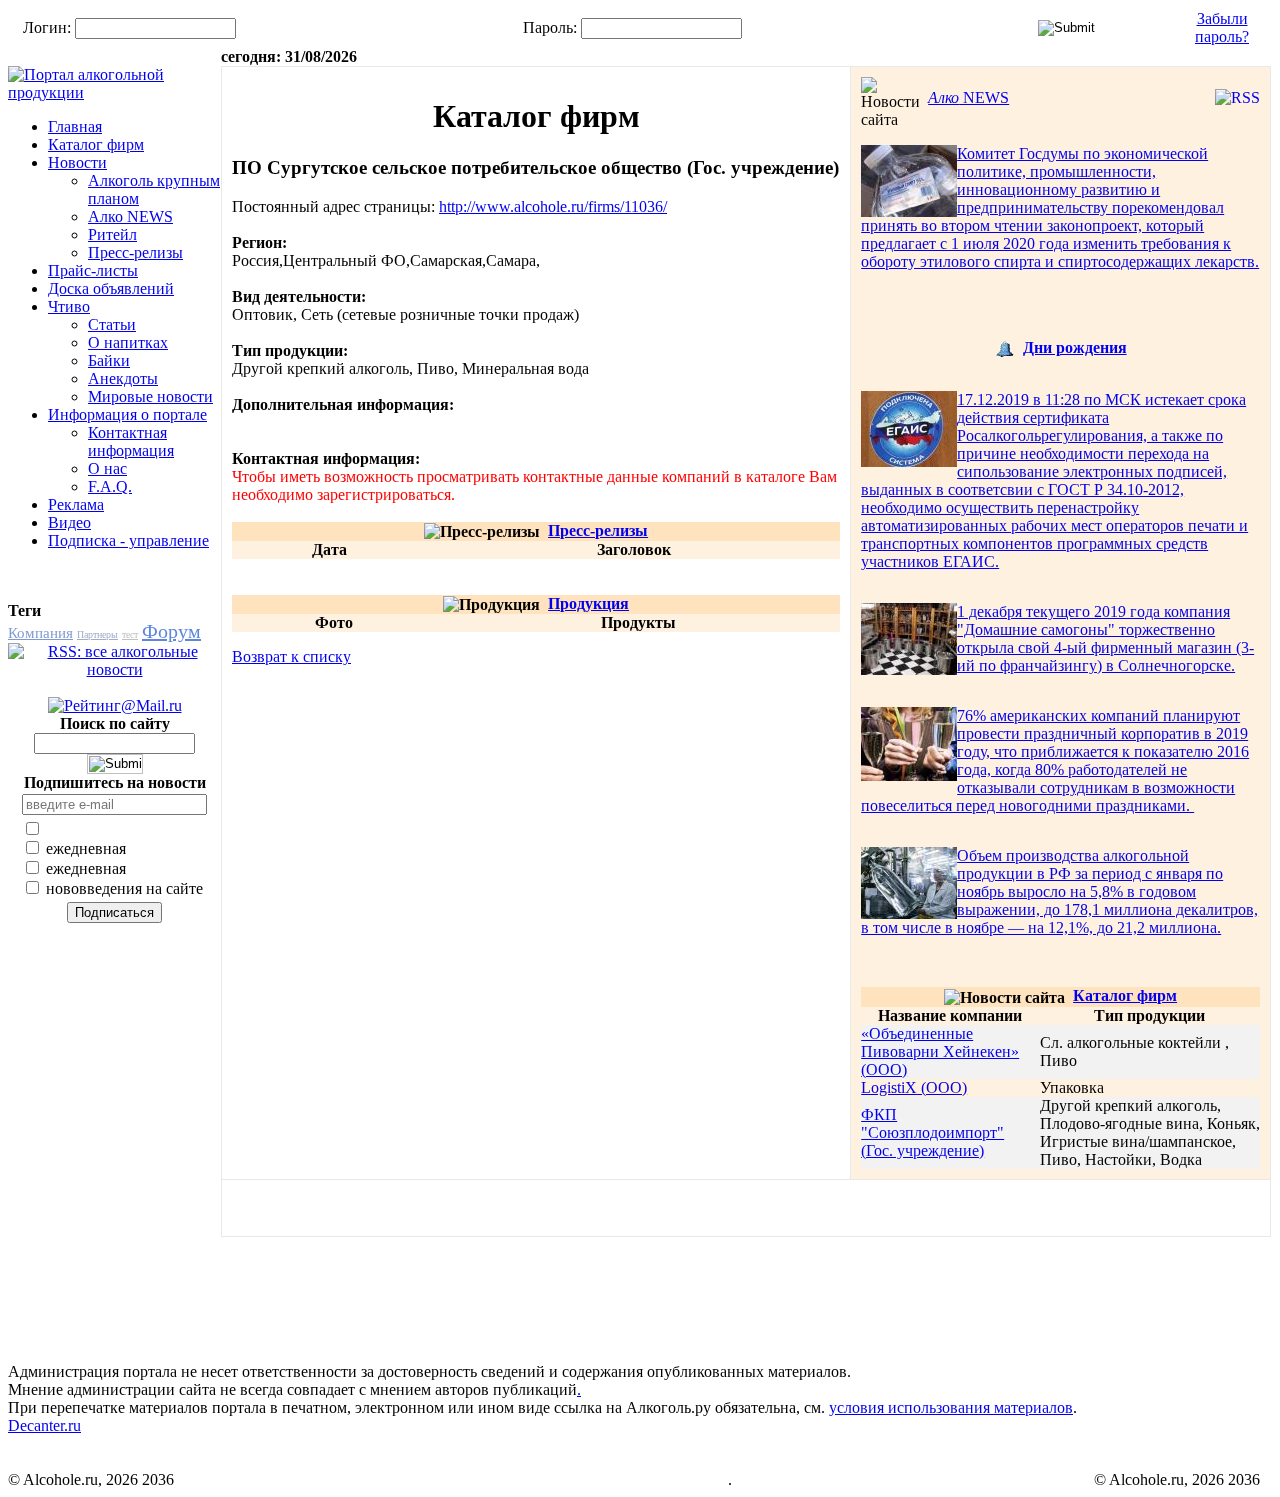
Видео (69, 522)
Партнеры (97, 634)
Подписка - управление (128, 540)
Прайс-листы (93, 270)
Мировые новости (150, 396)
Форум (171, 631)
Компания (40, 633)
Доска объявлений (111, 288)
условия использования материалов (951, 1407)
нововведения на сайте (122, 888)
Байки (109, 360)
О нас (107, 468)
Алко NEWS (130, 216)
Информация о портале (127, 414)
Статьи (112, 324)
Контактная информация (131, 441)
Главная (75, 126)
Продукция (588, 603)
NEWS (968, 97)
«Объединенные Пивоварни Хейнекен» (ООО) (940, 1051)
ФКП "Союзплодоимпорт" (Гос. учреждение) (932, 1132)
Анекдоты (123, 378)
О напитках (128, 342)
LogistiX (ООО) (914, 1087)
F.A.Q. (110, 486)
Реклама (76, 504)
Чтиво (69, 306)
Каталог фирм (96, 144)
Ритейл (112, 234)
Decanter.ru (44, 1425)
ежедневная (84, 848)
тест (130, 634)
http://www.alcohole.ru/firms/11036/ (553, 206)
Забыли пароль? (1222, 27)
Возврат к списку (291, 656)
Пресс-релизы (135, 252)
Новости (77, 162)
